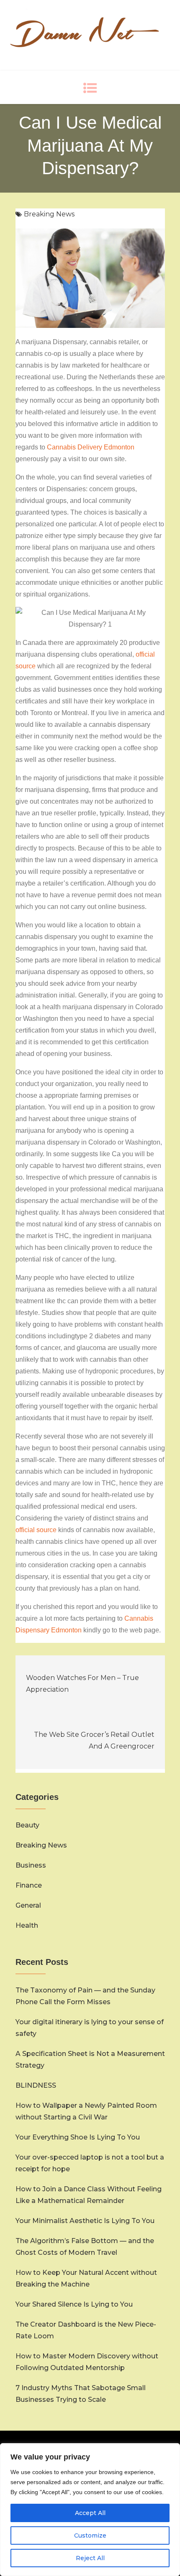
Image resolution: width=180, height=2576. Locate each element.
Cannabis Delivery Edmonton (91, 447)
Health (27, 1925)
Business (31, 1865)
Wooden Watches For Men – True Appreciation (82, 1684)
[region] (90, 2510)
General (28, 1905)
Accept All (90, 2513)
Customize (90, 2535)
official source (36, 1530)
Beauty (27, 1825)
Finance (29, 1885)
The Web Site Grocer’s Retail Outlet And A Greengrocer (94, 1740)
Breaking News (49, 214)
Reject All (90, 2558)
